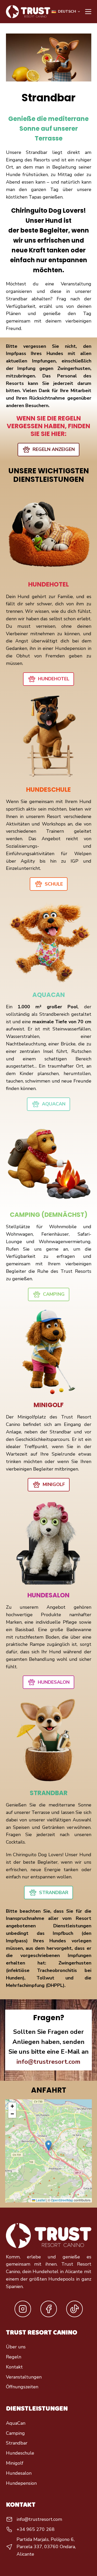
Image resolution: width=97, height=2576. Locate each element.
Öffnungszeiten (22, 2387)
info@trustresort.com (48, 2062)
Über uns (16, 2347)
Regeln (14, 2357)
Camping (15, 2433)
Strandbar (17, 2443)
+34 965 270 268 (36, 2529)
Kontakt (14, 2367)
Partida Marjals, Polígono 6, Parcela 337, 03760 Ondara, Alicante (46, 2547)
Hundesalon (19, 2473)
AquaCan (16, 2423)
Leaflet (40, 2200)
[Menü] (88, 12)
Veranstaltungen (24, 2377)
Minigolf (15, 2463)
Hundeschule (20, 2453)
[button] (66, 12)
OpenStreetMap (62, 2200)
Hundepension (21, 2483)
